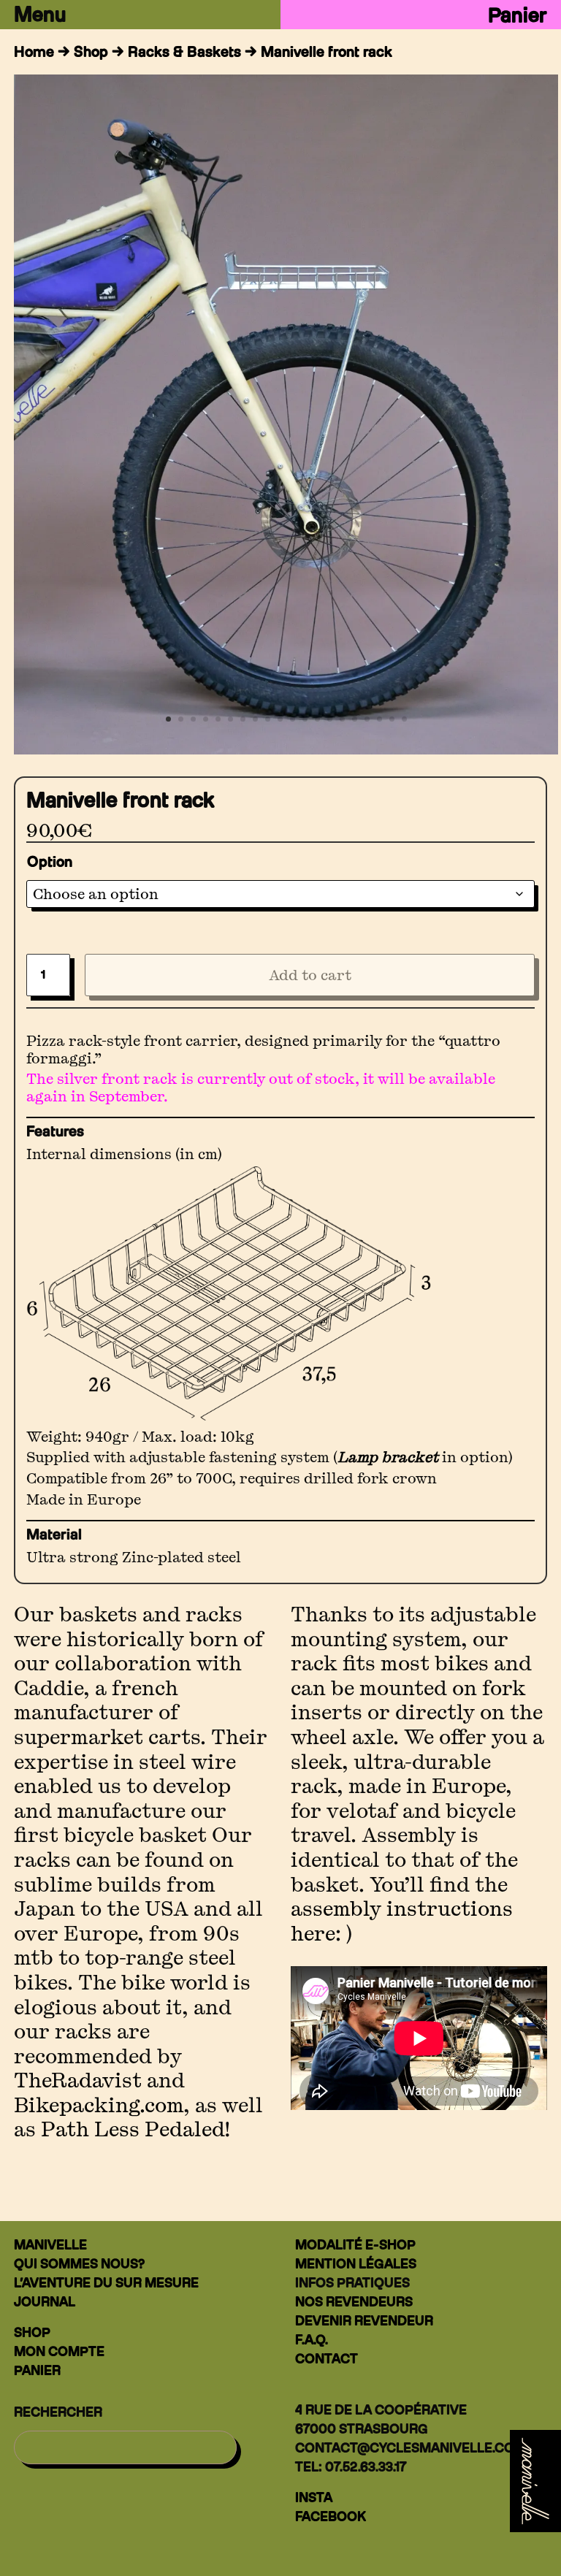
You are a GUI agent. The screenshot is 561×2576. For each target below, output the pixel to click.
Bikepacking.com (99, 2105)
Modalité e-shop (355, 2245)
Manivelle (50, 2245)
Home (34, 52)
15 (342, 719)
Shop (91, 52)
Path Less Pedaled (133, 2129)
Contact (327, 2359)
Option (50, 862)
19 (392, 719)
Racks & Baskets (184, 52)
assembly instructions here (402, 1921)
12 (305, 719)
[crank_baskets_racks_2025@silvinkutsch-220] (286, 749)
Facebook (331, 2516)
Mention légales (356, 2264)
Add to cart (310, 975)
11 (293, 719)
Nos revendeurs (354, 2302)
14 (330, 719)
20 (404, 719)
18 (379, 719)
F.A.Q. (312, 2340)
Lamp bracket (388, 1457)
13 (317, 719)
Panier (518, 15)
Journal (45, 2302)
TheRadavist (78, 2080)
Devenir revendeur (364, 2321)
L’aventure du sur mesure (106, 2283)
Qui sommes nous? (79, 2264)
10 (280, 719)
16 (355, 719)
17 (367, 719)
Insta (314, 2497)
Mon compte (59, 2351)
